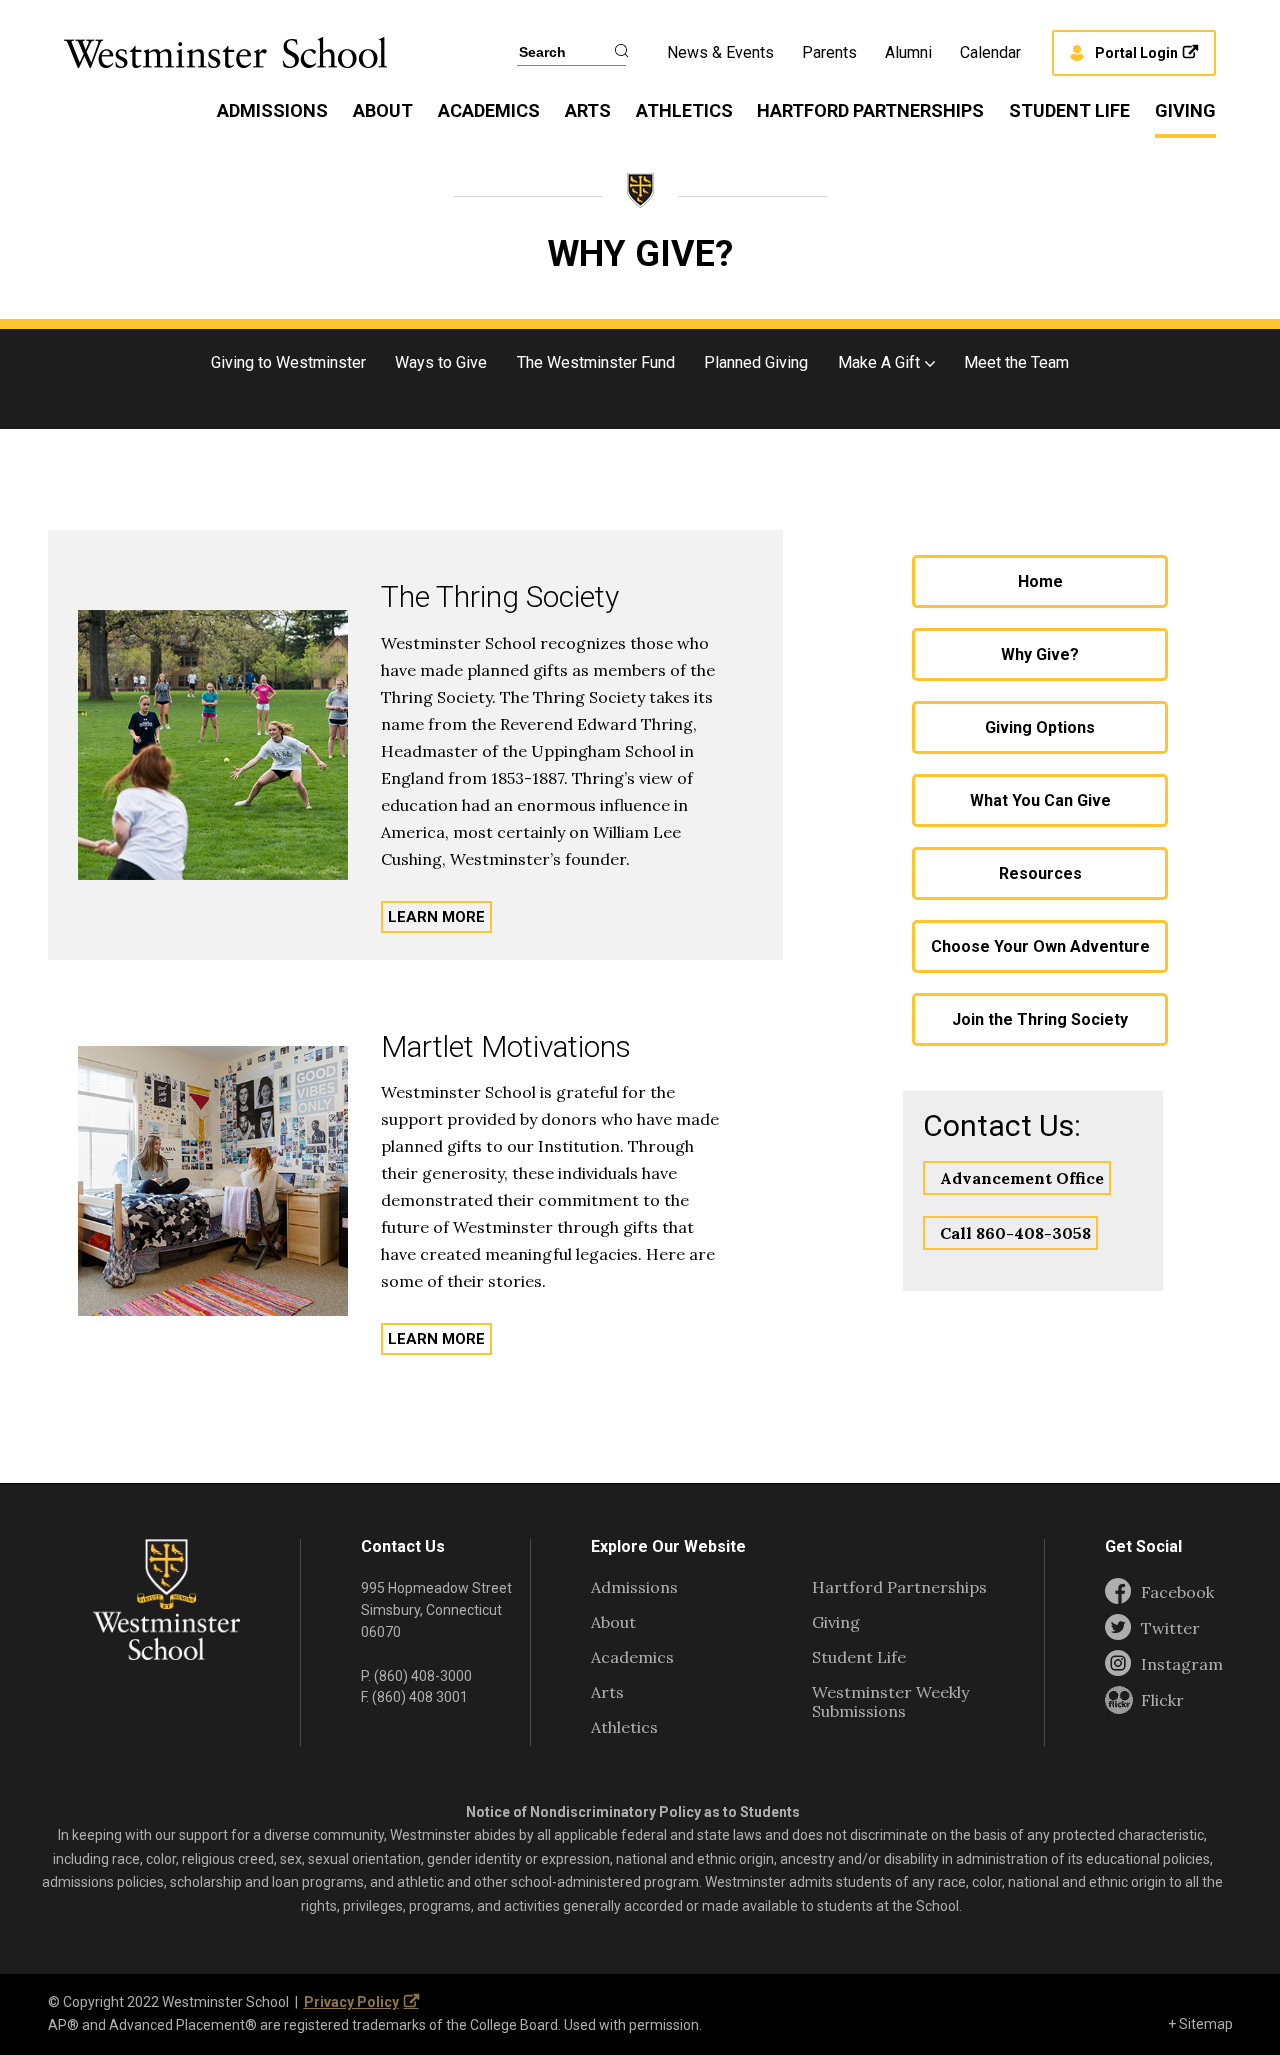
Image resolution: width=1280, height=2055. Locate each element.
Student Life (1069, 110)
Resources (1040, 873)
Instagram (1182, 1664)
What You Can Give (1040, 800)
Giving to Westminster (288, 362)
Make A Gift (879, 362)
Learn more (436, 917)
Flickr (1162, 1700)
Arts (588, 110)
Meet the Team (1016, 362)
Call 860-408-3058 (1015, 1233)
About (383, 110)
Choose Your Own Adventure (1040, 946)
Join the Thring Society (1040, 1019)
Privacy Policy (351, 2002)
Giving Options (1040, 727)
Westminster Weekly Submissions (890, 1701)
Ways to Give (441, 362)
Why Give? (1040, 654)
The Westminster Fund (596, 362)
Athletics (684, 110)
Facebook (1177, 1592)
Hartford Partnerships (870, 110)
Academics (489, 110)
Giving (1185, 110)
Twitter (1170, 1628)
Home (1040, 581)
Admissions (272, 110)
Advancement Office (1022, 1178)
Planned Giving (756, 362)
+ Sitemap (1200, 2024)
